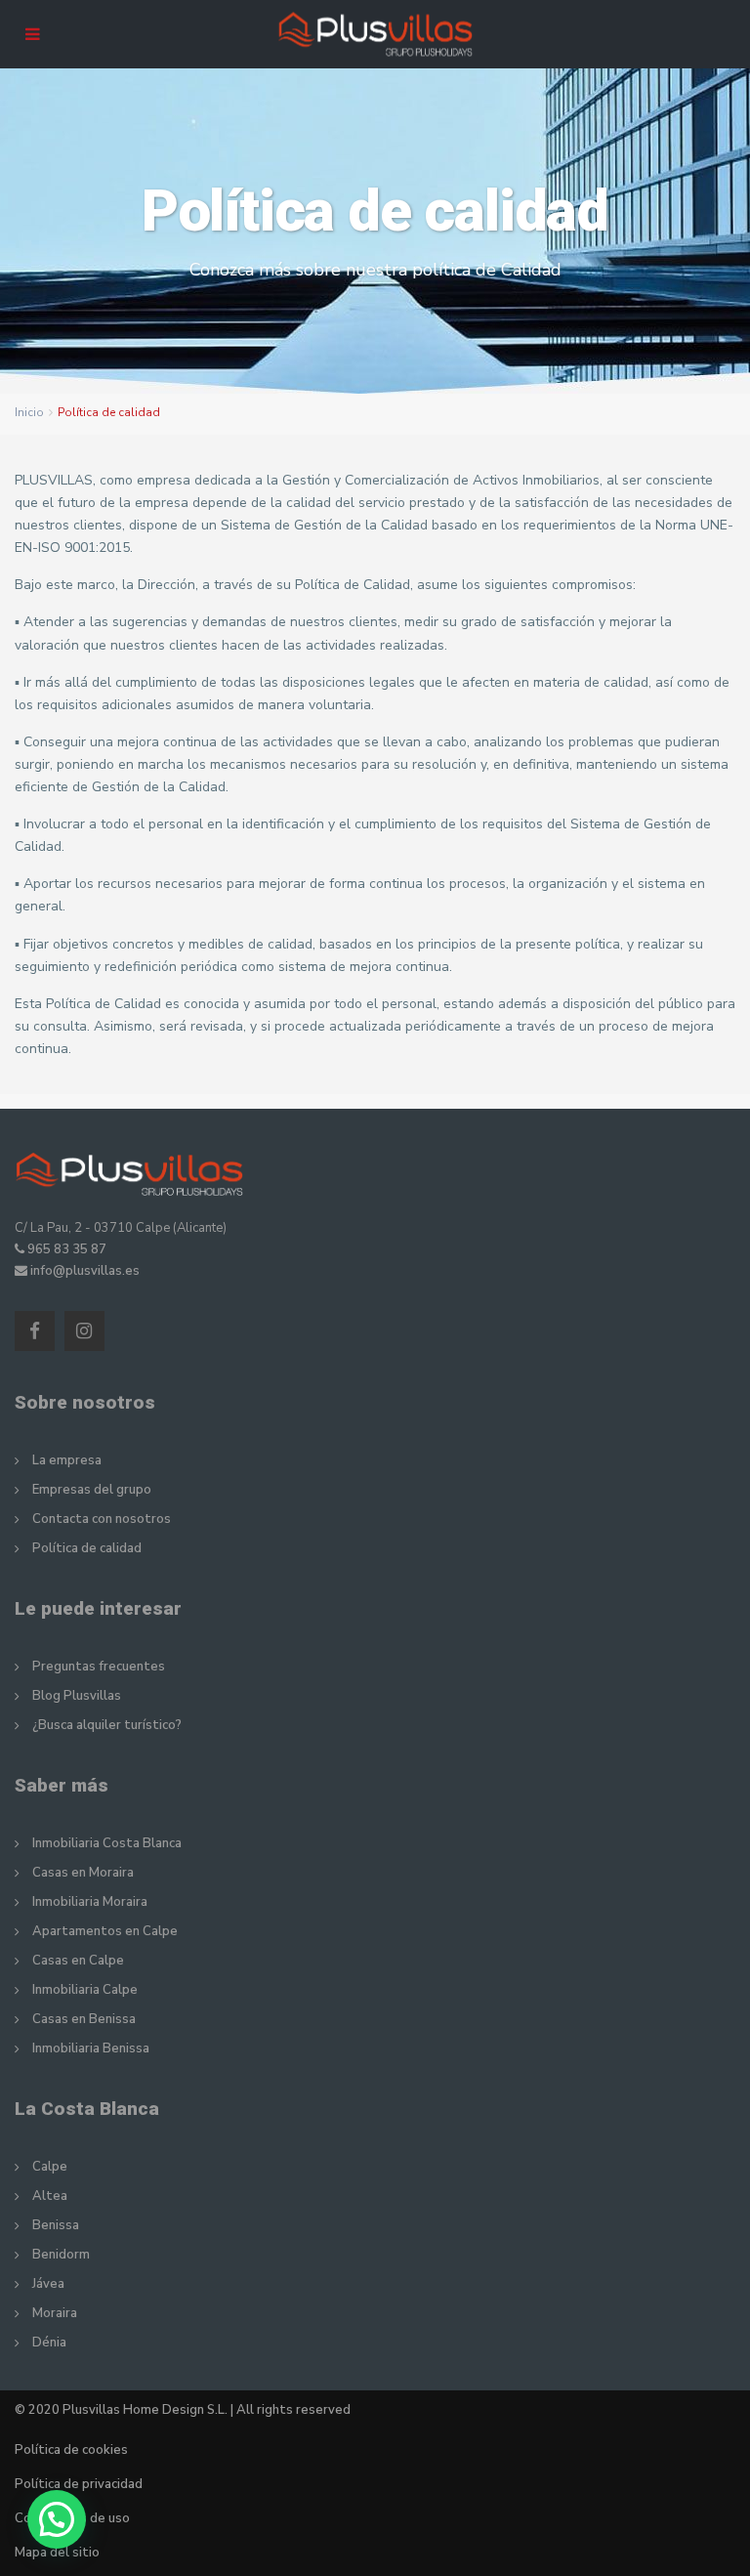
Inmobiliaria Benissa (91, 2048)
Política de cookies (71, 2450)
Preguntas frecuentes (99, 1667)
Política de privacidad (79, 2484)
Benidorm (61, 2255)
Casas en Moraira (83, 1873)
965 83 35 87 (67, 1249)
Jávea (48, 2284)
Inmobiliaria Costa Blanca (107, 1843)
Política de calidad (87, 1548)
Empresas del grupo (92, 1490)
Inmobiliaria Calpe (85, 1990)
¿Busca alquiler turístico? (107, 1725)
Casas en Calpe (78, 1961)
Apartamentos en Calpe (105, 1931)
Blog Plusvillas (77, 1696)
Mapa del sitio (57, 2553)
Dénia (49, 2343)
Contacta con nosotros (102, 1519)
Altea (50, 2196)
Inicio (29, 412)
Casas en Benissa (84, 2019)
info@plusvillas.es (85, 1271)
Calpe (50, 2167)
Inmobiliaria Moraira (90, 1902)
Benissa (56, 2225)
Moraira (55, 2313)
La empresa (67, 1460)
